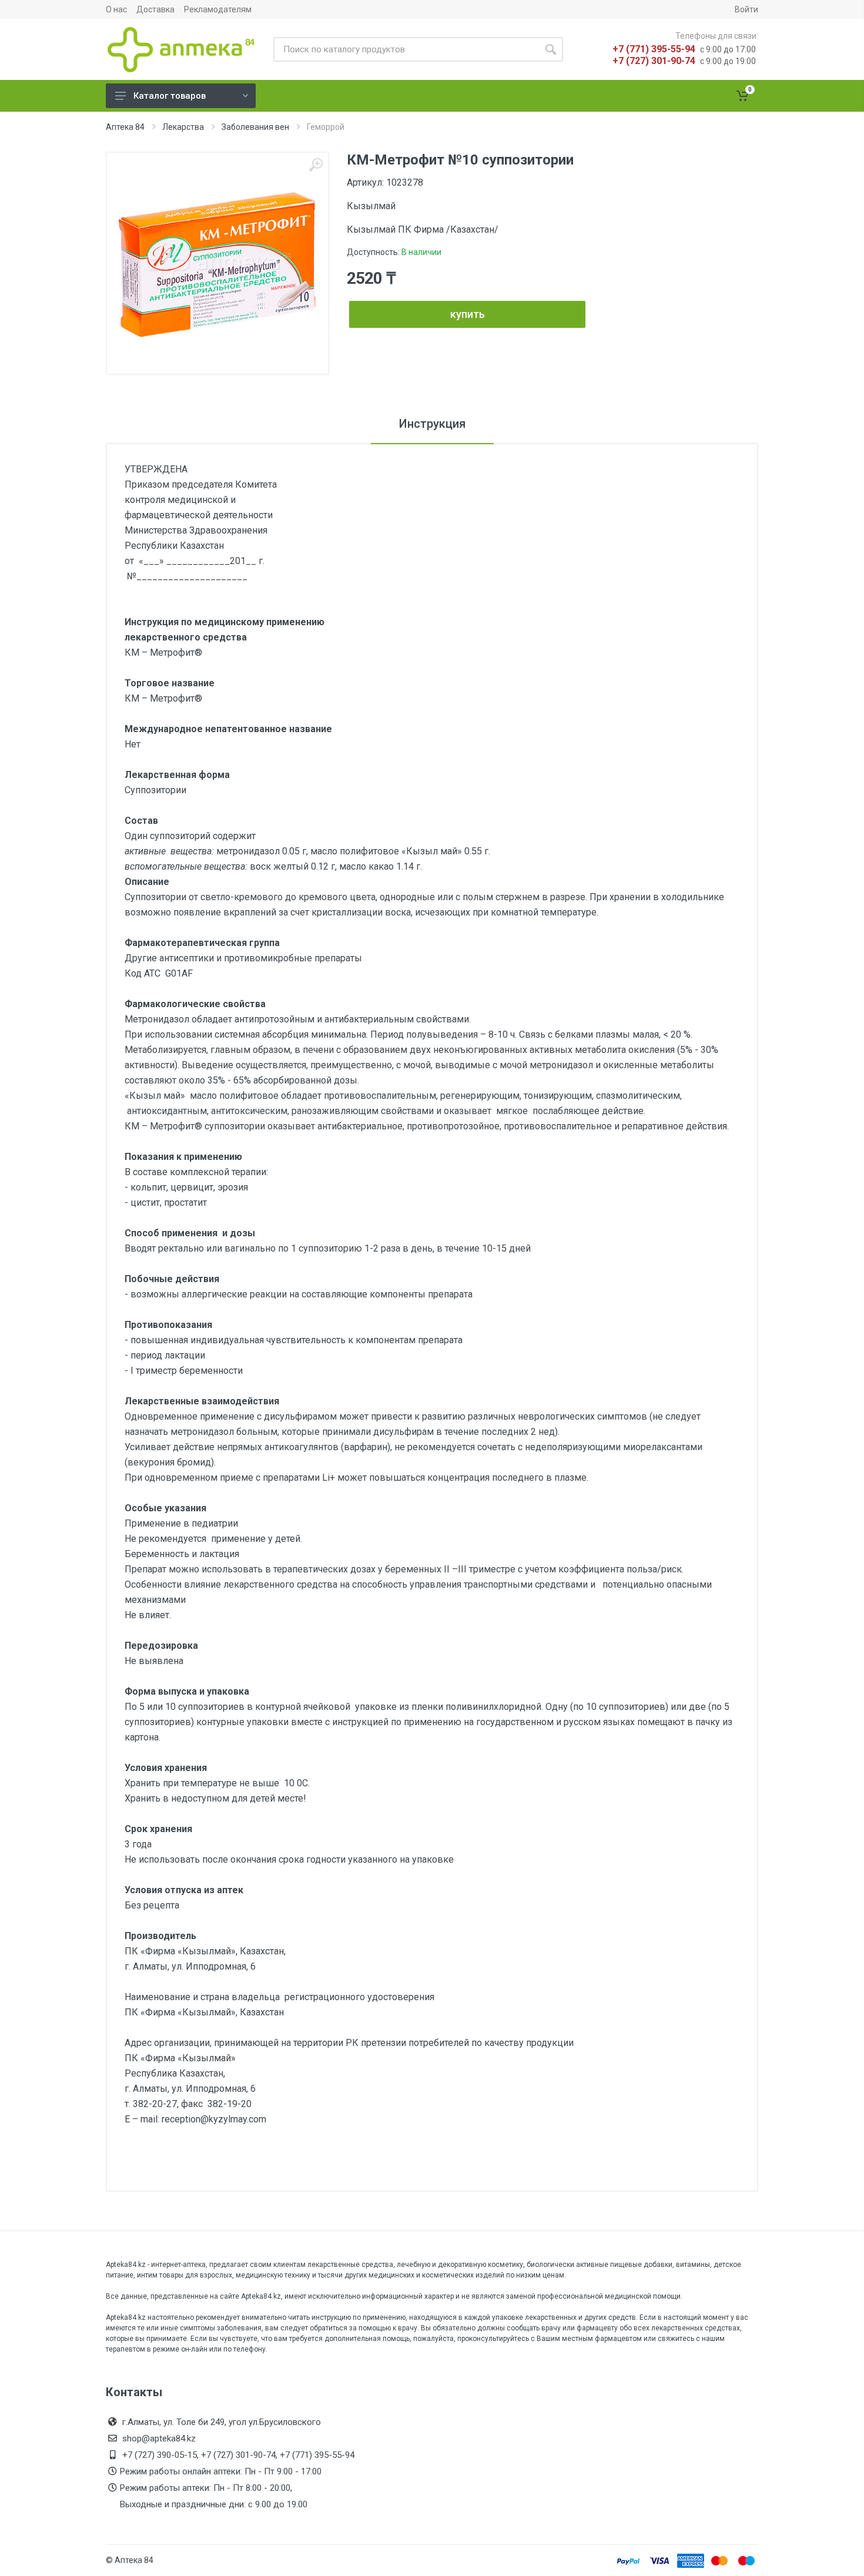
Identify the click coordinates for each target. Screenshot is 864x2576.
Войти (746, 9)
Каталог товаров (170, 96)
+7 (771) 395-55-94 (654, 49)
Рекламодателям (218, 9)
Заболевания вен (255, 127)
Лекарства (183, 127)
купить (468, 314)
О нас (116, 9)
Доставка (155, 9)
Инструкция (432, 424)
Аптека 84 (125, 127)
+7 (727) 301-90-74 (654, 61)
